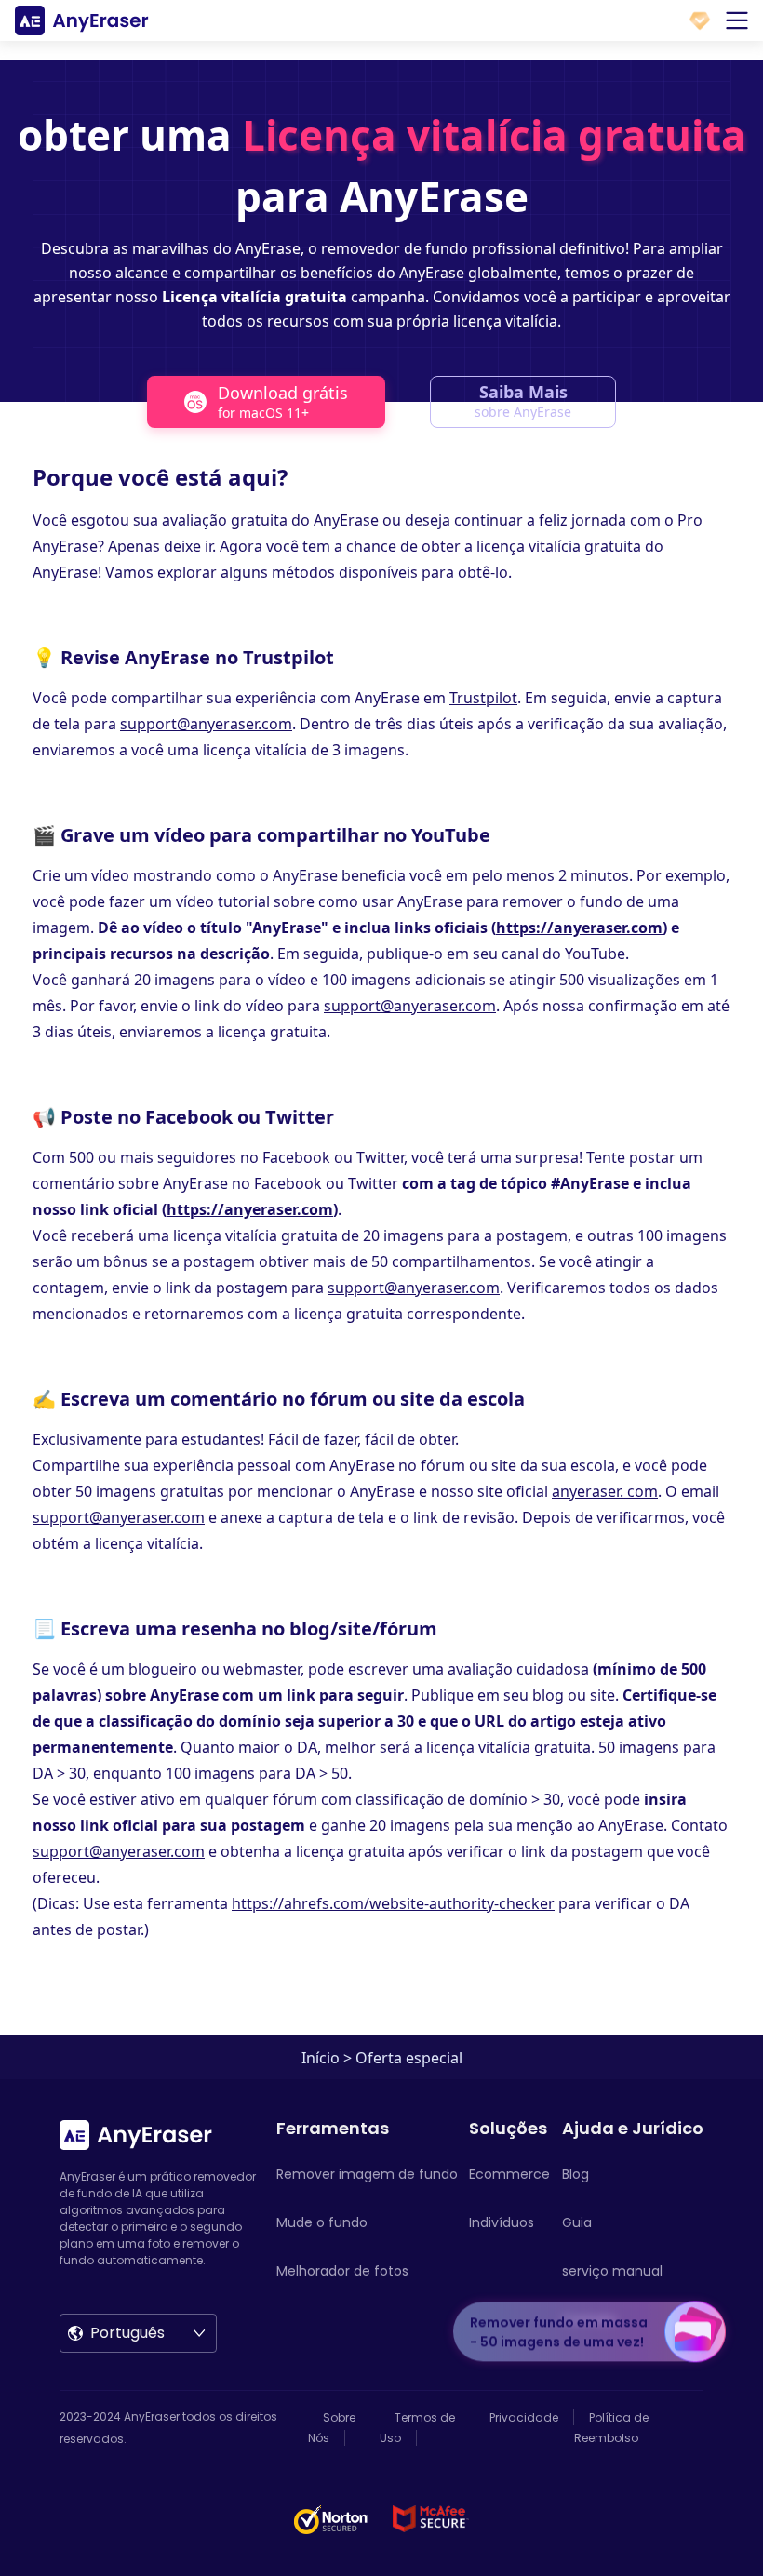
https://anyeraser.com (579, 928)
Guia (577, 2222)
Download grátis (283, 401)
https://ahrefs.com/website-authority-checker (393, 1903)
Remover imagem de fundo (367, 2174)
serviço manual (612, 2271)
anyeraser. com (605, 1491)
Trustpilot (483, 698)
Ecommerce (509, 2174)
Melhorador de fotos (342, 2271)
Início (321, 2058)
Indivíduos (502, 2222)
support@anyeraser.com (206, 724)
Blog (576, 2174)
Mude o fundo (322, 2222)
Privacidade (524, 2417)
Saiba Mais (523, 400)
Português (127, 2333)
